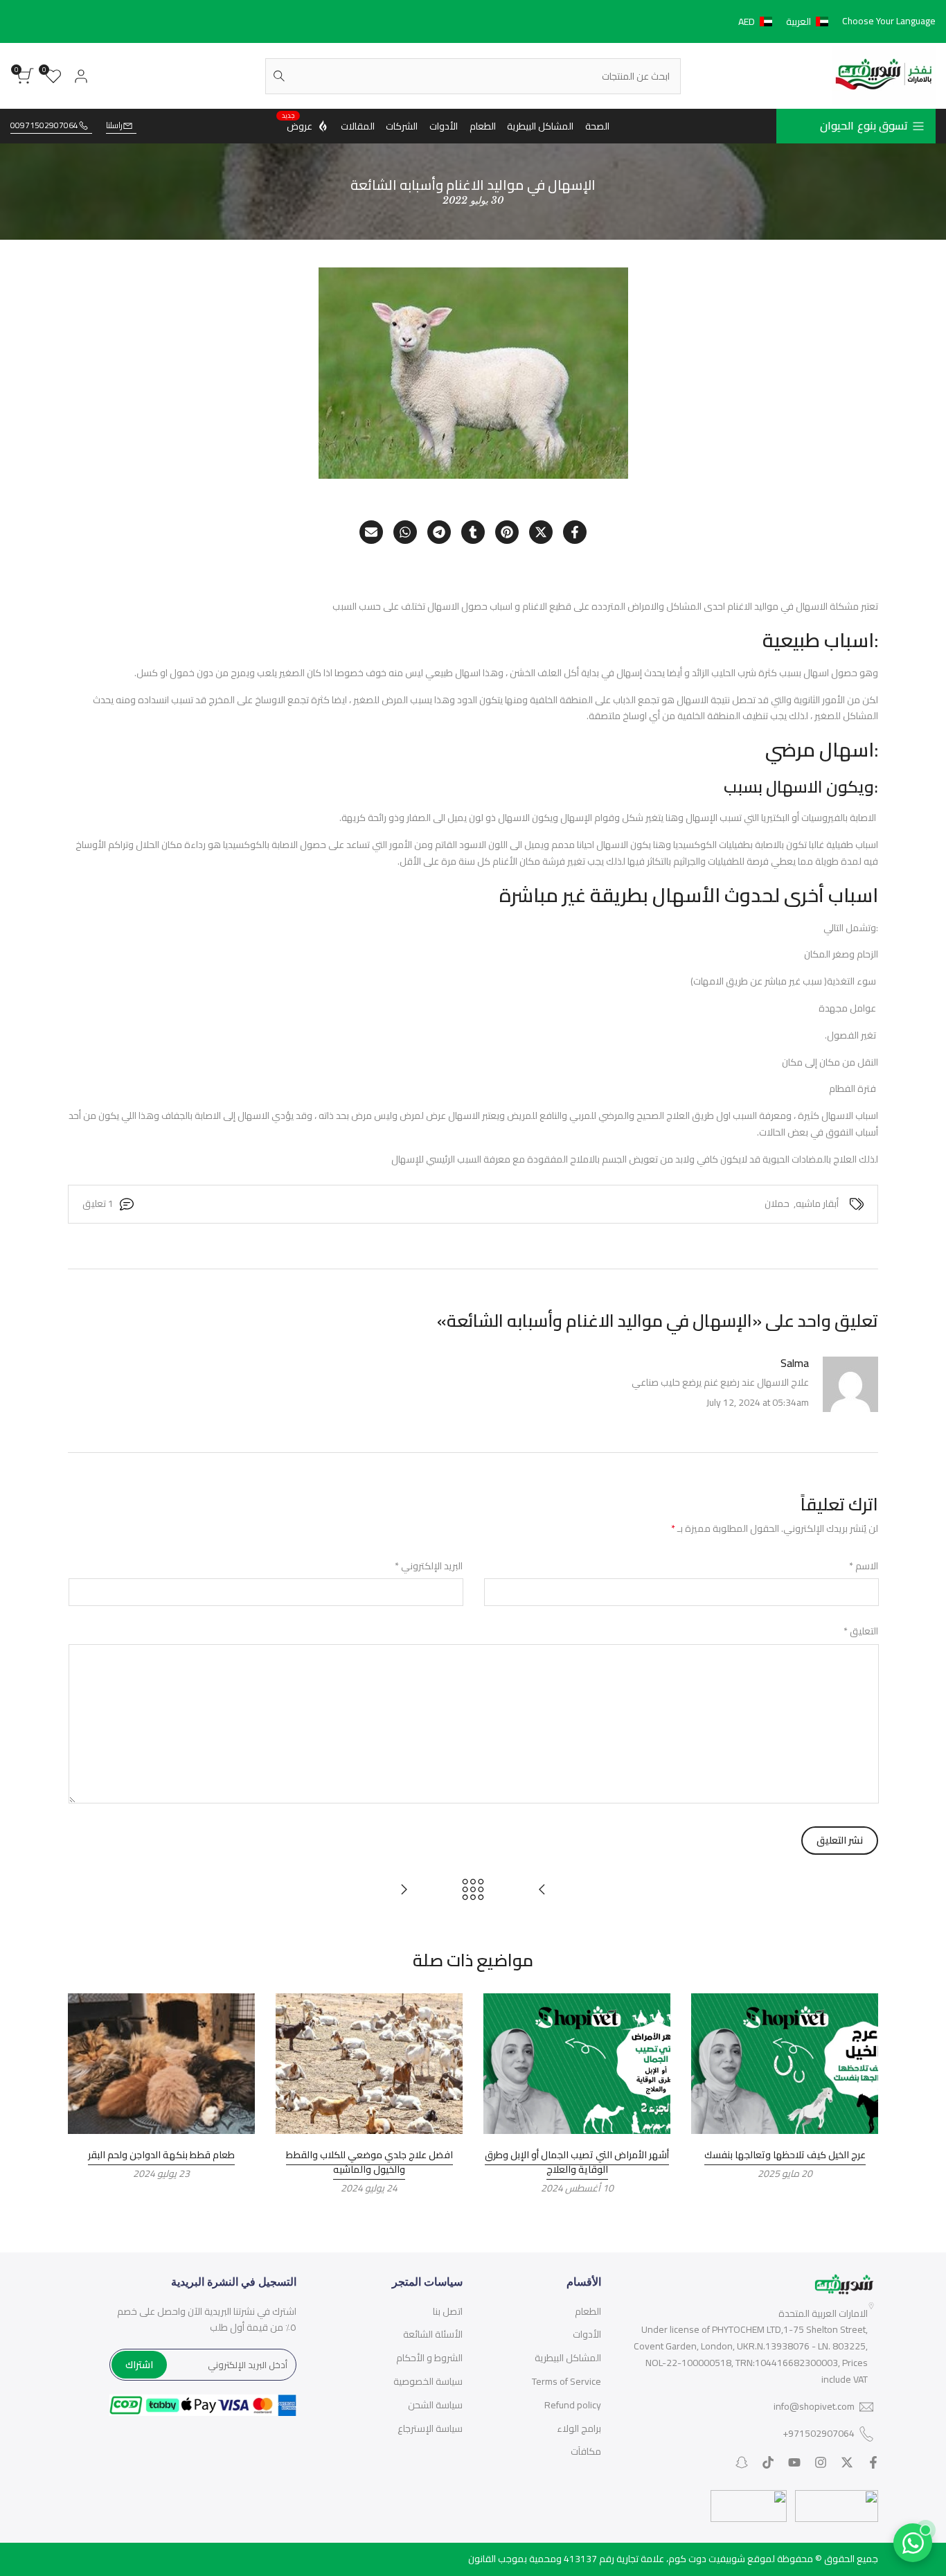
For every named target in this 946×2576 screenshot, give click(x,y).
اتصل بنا (448, 2311)
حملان (777, 1204)
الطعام (588, 2311)
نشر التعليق (840, 1840)
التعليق (861, 1632)
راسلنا (114, 126)
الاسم (864, 1567)
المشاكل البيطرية (568, 2358)
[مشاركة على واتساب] (405, 532)
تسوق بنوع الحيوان (864, 125)
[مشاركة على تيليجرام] (439, 532)
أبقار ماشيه (817, 1204)
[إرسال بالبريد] (371, 532)
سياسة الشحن (435, 2405)
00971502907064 (44, 126)
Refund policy (573, 2405)
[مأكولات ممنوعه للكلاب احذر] (404, 1889)
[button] (786, 21)
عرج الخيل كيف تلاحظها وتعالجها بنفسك (785, 2155)
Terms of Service (566, 2381)
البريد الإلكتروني (429, 1567)
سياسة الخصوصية (428, 2381)
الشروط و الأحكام (429, 2358)
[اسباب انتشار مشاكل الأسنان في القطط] (542, 1889)
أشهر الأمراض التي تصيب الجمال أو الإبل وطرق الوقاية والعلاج (577, 2162)
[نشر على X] (541, 532)
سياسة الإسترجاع (430, 2428)
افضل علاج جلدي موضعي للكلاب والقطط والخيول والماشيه (369, 2162)
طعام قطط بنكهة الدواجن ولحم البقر (161, 2155)
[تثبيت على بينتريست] (507, 532)
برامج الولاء (579, 2428)
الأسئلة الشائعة (433, 2334)
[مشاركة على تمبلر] (473, 532)
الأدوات (587, 2334)
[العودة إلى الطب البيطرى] (473, 1889)
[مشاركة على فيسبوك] (575, 532)
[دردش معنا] (913, 2543)
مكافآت (586, 2451)
